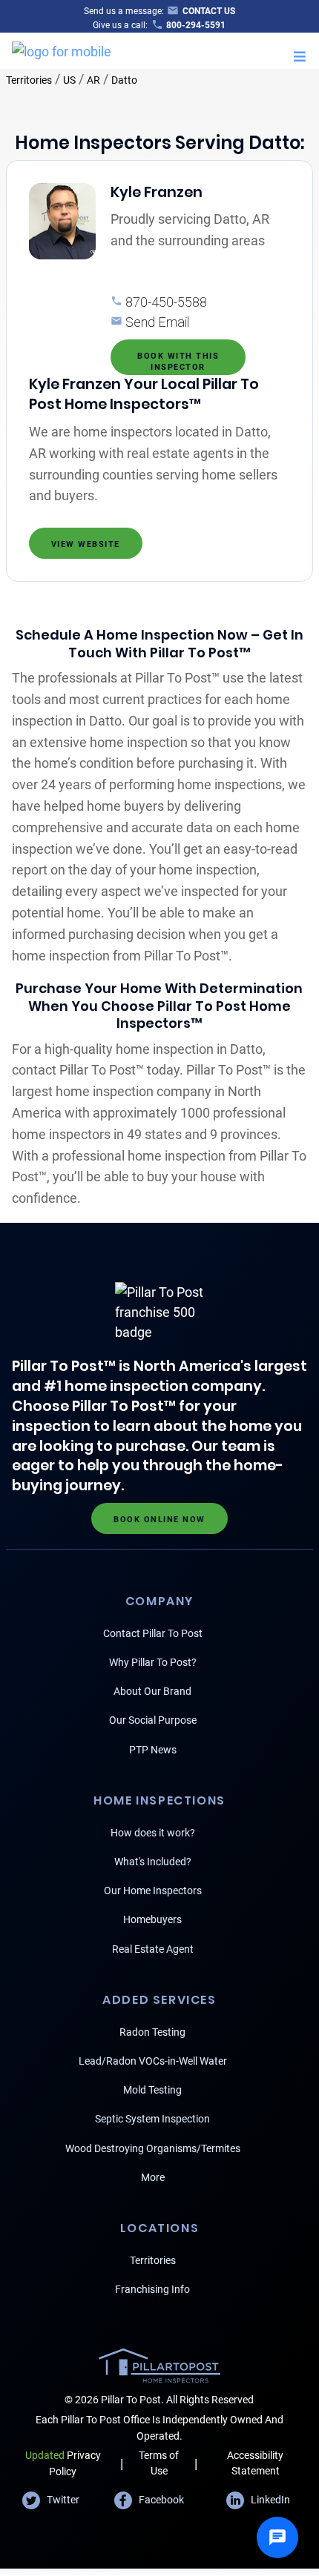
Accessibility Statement (255, 2463)
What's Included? (153, 1862)
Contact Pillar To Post (153, 1633)
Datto (124, 80)
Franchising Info (152, 2289)
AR (93, 80)
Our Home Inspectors (153, 1890)
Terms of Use (159, 2463)
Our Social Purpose (153, 1720)
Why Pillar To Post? (153, 1662)
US (69, 80)
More (153, 2177)
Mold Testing (152, 2090)
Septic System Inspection (152, 2119)
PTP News (153, 1750)
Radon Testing (152, 2032)
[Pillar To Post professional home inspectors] (62, 49)
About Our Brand (152, 1691)
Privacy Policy (63, 2463)
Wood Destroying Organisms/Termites (153, 2148)
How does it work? (153, 1833)
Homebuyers (152, 1919)
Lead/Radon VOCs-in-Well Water (153, 2061)
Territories (29, 80)
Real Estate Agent (153, 1949)
